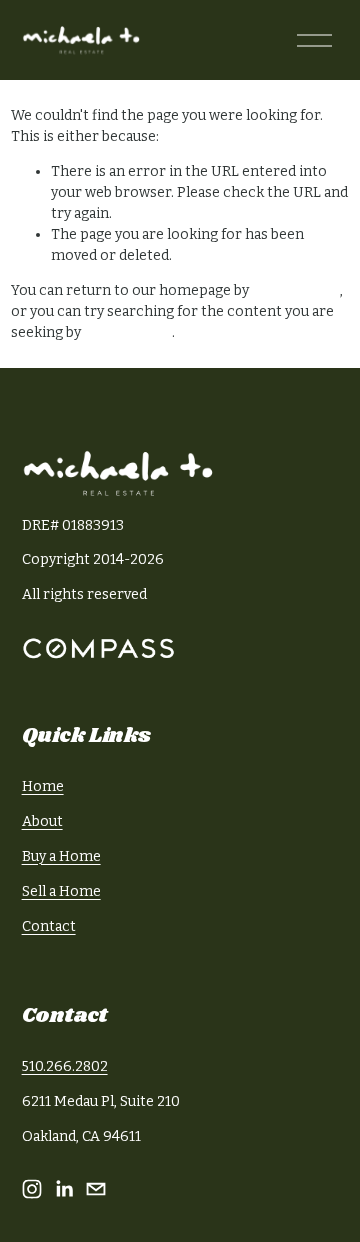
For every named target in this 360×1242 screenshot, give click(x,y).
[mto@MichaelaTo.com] (96, 1189)
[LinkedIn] (64, 1189)
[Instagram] (32, 1189)
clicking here (296, 290)
